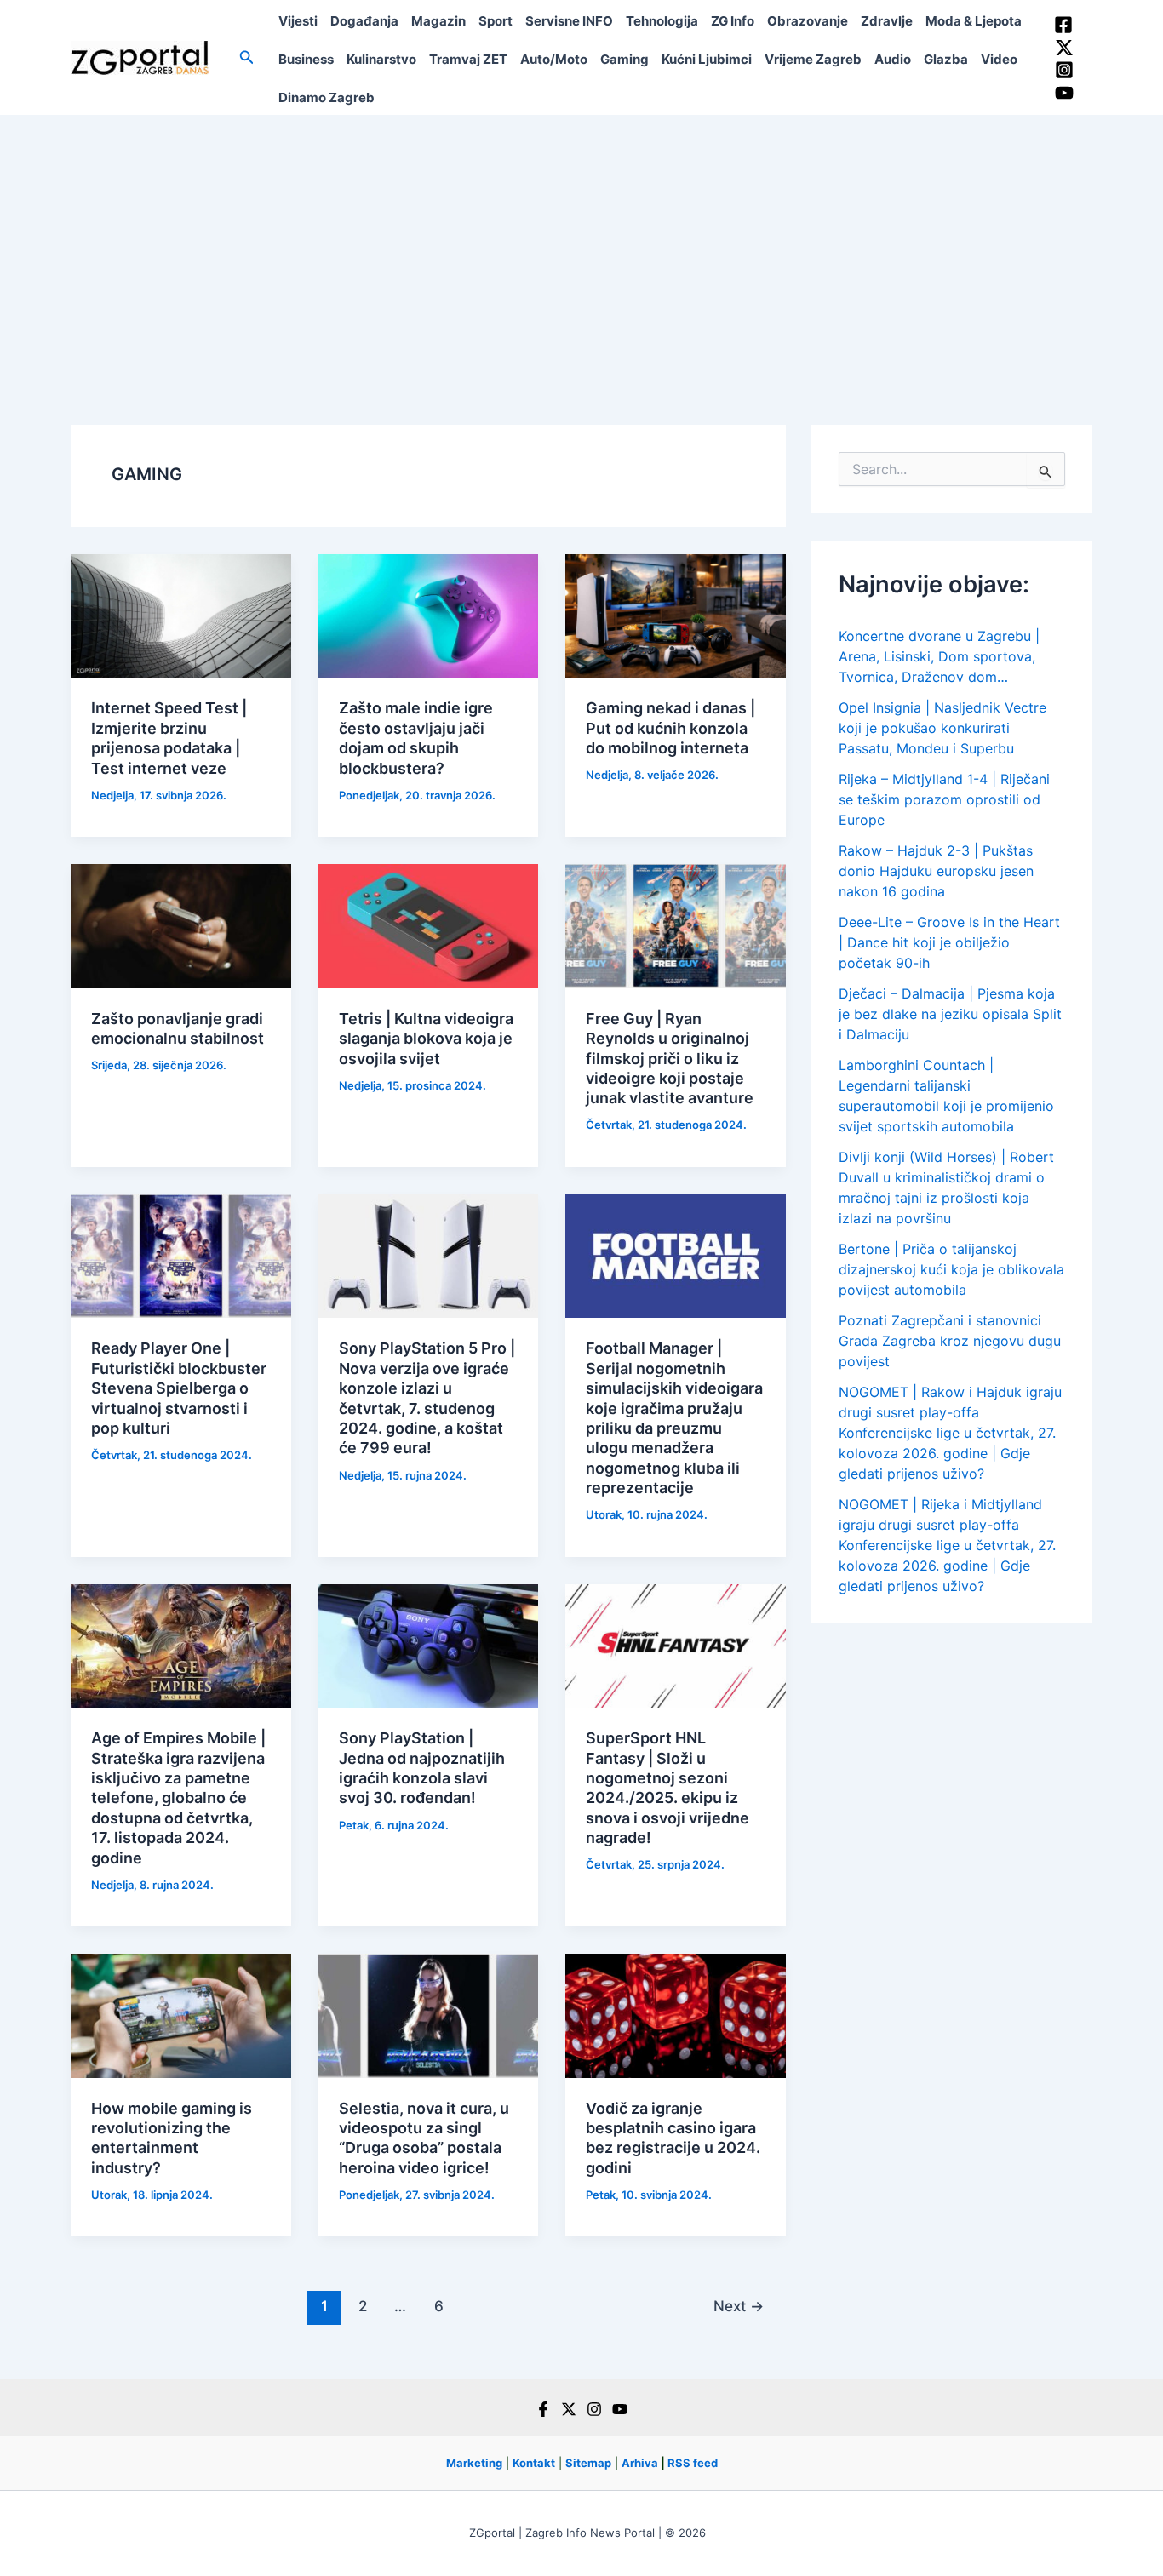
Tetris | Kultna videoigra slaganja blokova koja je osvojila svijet (426, 1039)
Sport (496, 21)
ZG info (733, 21)
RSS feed (693, 2463)
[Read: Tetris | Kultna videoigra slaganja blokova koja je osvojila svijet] (429, 924)
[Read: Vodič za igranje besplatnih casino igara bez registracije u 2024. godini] (676, 2014)
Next (739, 2306)
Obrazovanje (808, 21)
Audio (893, 59)
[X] (569, 2409)
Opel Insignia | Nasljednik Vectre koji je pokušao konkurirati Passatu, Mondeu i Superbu (942, 728)
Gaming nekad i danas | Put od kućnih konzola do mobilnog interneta (670, 728)
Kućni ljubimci (707, 59)
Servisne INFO (569, 21)
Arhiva (640, 2463)
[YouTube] (1064, 93)
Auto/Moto (554, 59)
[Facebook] (1063, 25)
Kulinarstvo (381, 59)
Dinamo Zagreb (327, 97)
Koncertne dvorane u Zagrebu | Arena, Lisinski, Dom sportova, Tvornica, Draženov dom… (939, 656)
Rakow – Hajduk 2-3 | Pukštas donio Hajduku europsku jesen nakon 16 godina (936, 871)
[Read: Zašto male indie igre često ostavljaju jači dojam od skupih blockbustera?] (429, 615)
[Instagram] (1064, 70)
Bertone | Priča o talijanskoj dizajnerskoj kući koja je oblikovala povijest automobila (951, 1269)
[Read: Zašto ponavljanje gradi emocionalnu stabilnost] (181, 924)
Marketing (474, 2463)
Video (999, 59)
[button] (247, 57)
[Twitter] (1064, 48)
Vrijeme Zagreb (813, 59)
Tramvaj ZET (468, 59)
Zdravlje (887, 21)
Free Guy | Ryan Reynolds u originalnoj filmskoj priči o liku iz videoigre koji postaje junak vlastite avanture (670, 1059)
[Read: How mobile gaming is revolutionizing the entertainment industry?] (181, 2014)
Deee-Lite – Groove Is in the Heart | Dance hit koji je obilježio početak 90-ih (949, 942)
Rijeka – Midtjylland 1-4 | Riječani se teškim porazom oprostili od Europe (944, 799)
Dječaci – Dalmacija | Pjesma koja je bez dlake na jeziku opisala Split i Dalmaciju (950, 1014)
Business (306, 59)
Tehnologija (662, 21)
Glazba (946, 59)
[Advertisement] (581, 243)
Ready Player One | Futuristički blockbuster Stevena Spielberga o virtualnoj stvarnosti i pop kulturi (179, 1388)
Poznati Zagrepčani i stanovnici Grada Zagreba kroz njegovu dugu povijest (950, 1341)
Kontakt (534, 2463)
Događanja (364, 21)
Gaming (624, 59)
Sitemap (588, 2463)
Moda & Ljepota (974, 21)
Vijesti (298, 21)
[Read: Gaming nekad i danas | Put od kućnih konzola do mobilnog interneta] (676, 615)
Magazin (438, 21)
